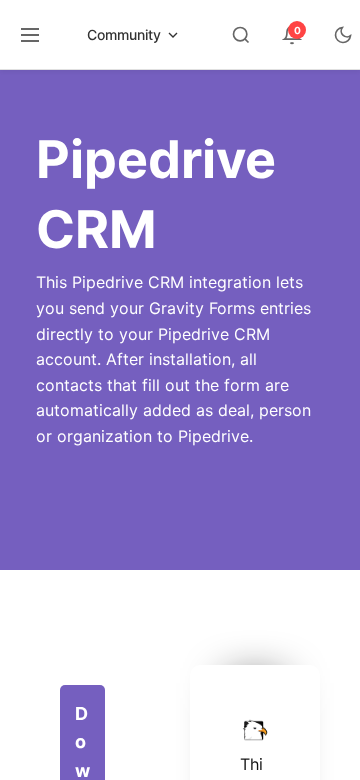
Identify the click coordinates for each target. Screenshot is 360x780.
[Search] (241, 35)
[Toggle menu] (30, 35)
